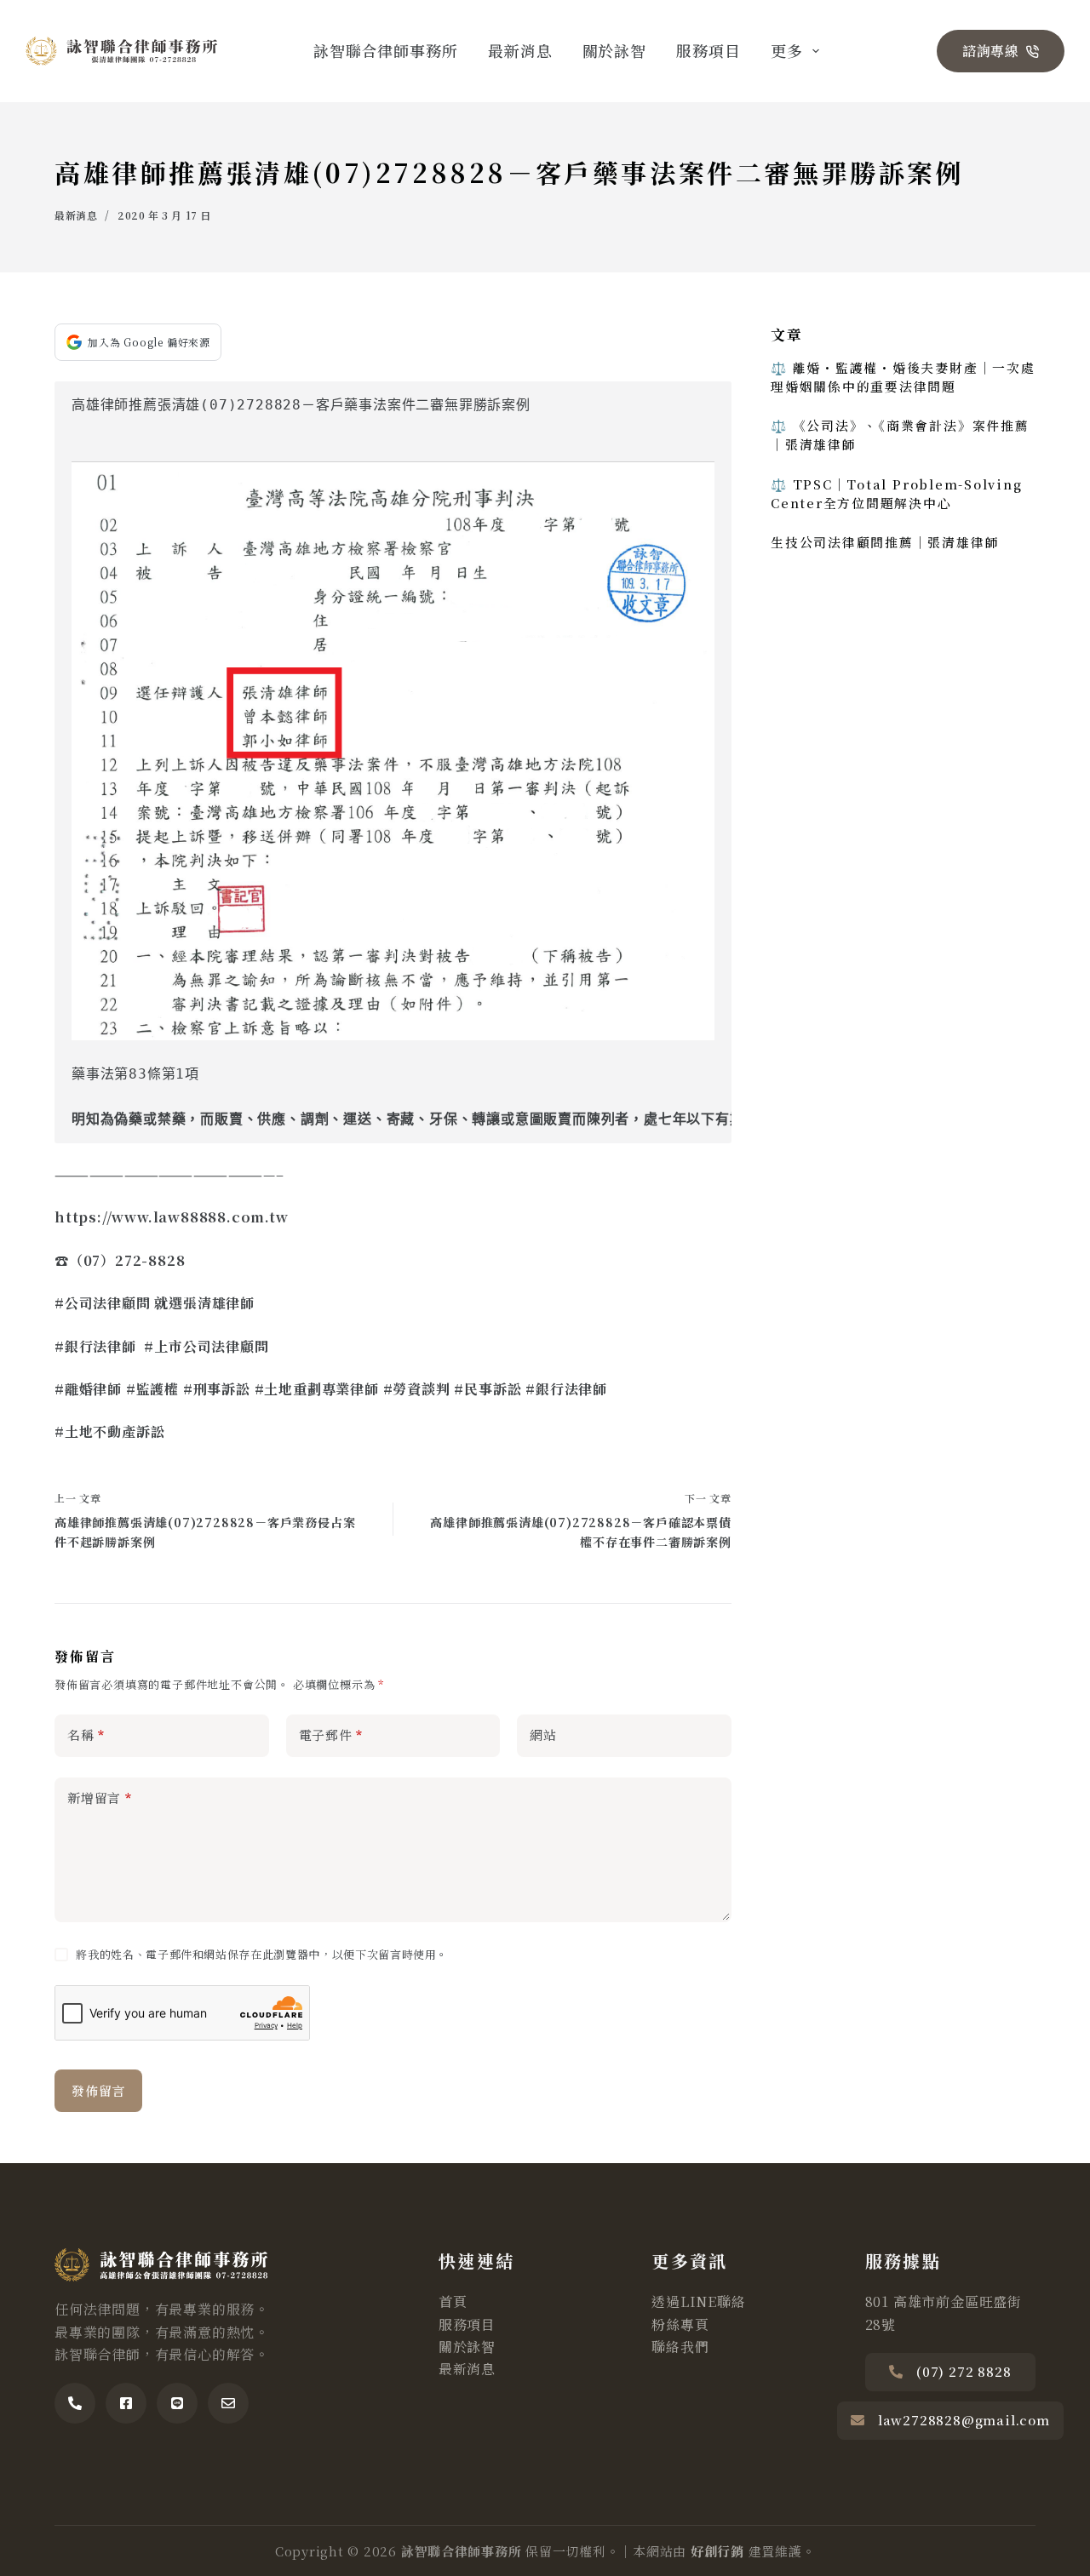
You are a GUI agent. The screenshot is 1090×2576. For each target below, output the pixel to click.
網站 (543, 1735)
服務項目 (708, 50)
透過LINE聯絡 (698, 2301)
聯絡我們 (680, 2347)
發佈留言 (98, 2090)
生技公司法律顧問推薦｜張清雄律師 (885, 541)
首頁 (453, 2301)
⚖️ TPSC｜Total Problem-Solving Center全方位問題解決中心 (897, 492)
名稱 (86, 1735)
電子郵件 (331, 1735)
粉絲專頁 (680, 2324)
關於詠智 (615, 50)
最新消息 (520, 50)
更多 (787, 50)
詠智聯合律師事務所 (386, 50)
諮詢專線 (991, 51)
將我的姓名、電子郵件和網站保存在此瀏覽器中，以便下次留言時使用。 (262, 1954)
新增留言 (100, 1797)
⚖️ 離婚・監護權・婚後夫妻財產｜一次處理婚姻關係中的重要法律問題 (903, 377)
